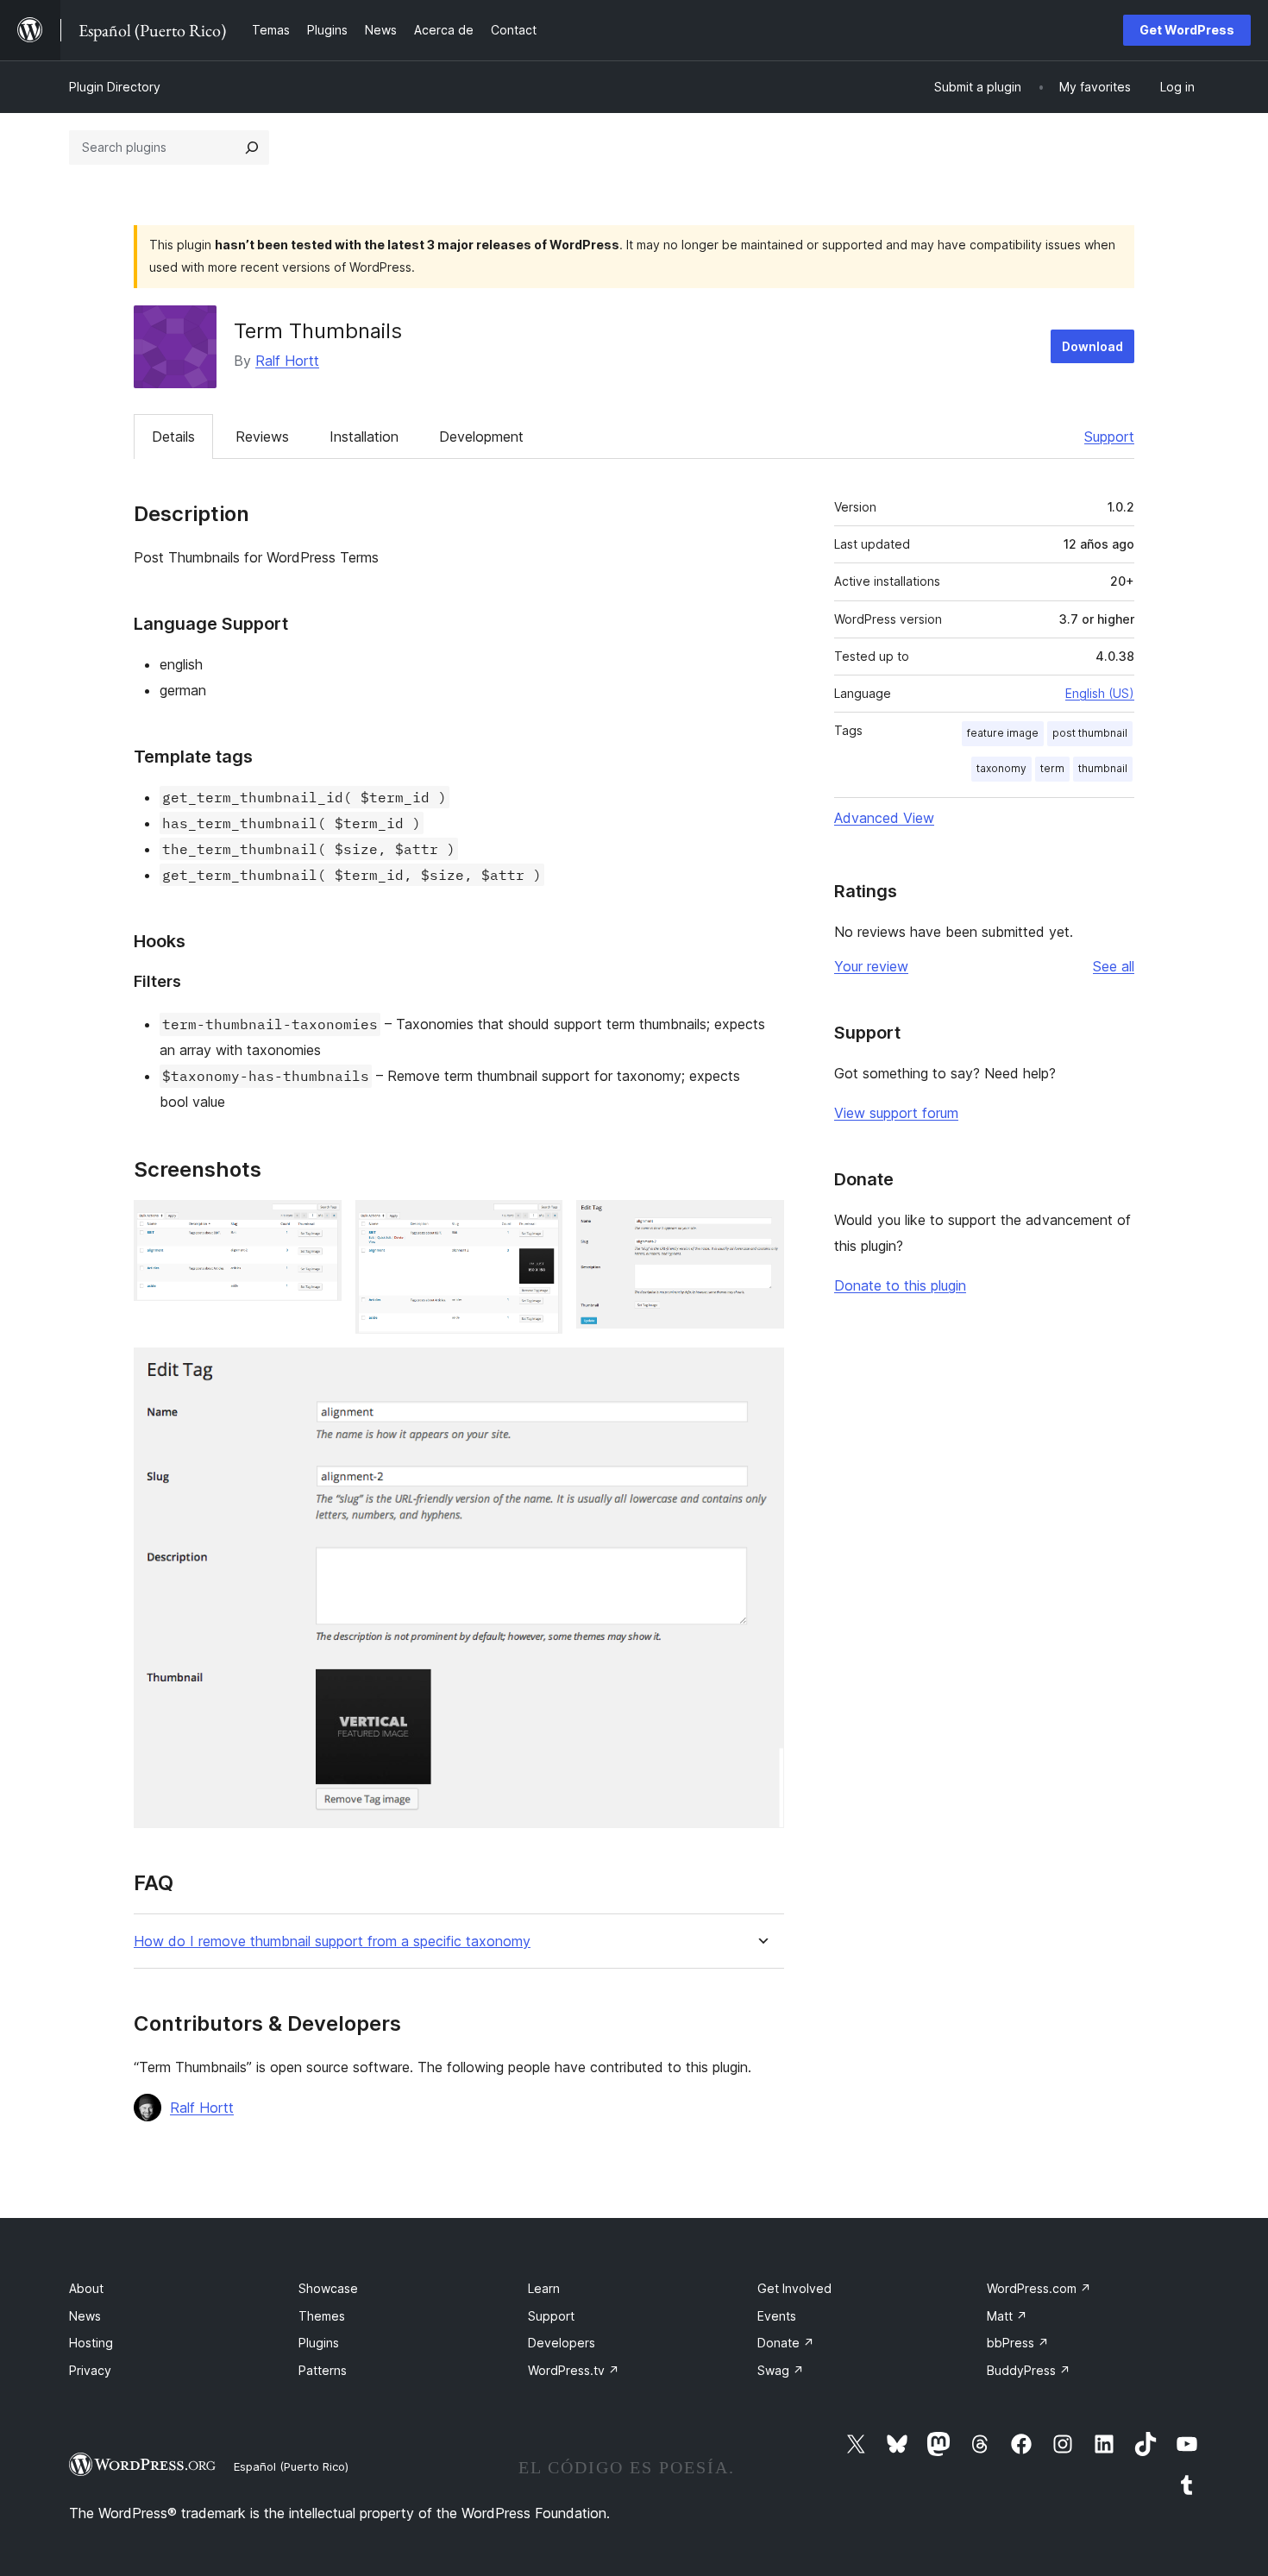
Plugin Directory (115, 87)
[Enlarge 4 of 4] (761, 1371)
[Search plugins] (252, 148)
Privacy (90, 2370)
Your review (871, 966)
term (1052, 768)
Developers (562, 2343)
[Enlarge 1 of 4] (318, 1223)
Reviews (262, 437)
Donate (786, 2343)
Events (777, 2316)
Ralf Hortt (287, 361)
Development (481, 437)
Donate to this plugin (900, 1285)
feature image (1003, 733)
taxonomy (1001, 768)
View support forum (896, 1113)
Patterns (323, 2370)
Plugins (319, 2343)
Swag (781, 2370)
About (86, 2288)
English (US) (1100, 693)
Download (1092, 346)
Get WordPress (1187, 30)
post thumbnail (1090, 733)
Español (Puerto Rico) (291, 2466)
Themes (322, 2316)
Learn (544, 2288)
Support (1109, 437)
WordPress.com (1039, 2288)
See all (1114, 966)
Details (173, 437)
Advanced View (884, 818)
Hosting (91, 2343)
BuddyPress (1029, 2370)
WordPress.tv (574, 2370)
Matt (1007, 2316)
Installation (364, 437)
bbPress (1018, 2343)
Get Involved (794, 2288)
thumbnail (1103, 768)
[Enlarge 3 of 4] (761, 1223)
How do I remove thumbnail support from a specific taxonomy (332, 1941)
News (85, 2316)
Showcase (328, 2288)
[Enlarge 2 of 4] (539, 1223)
